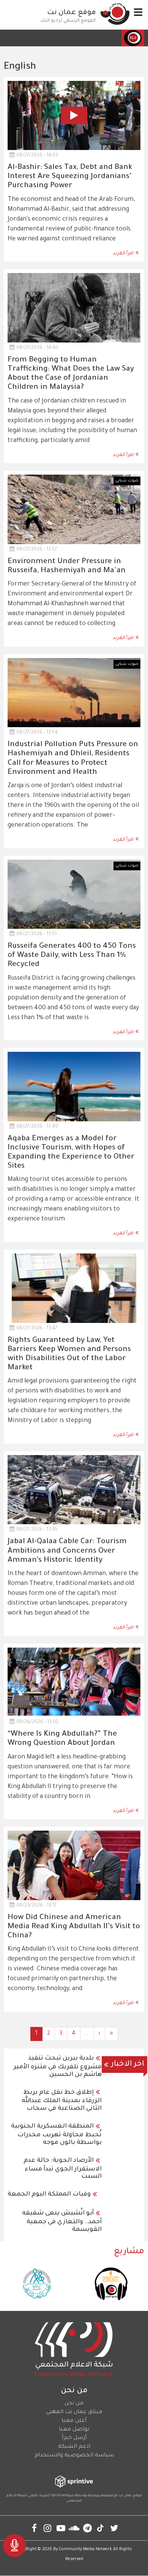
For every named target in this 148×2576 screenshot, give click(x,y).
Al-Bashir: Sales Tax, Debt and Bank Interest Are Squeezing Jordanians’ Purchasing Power (70, 177)
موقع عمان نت (72, 13)
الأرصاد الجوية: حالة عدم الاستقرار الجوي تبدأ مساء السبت (63, 2169)
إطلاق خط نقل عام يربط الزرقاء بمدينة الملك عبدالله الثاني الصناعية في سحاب (62, 2101)
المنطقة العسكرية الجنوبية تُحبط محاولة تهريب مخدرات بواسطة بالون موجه (56, 2135)
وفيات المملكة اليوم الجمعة (49, 2194)
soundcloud (74, 2528)
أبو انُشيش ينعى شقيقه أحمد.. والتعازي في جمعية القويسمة (62, 2222)
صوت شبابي (127, 481)
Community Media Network (85, 2549)
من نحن (74, 2404)
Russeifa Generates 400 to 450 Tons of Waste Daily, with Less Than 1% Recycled (72, 956)
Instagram (48, 2528)
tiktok (101, 2528)
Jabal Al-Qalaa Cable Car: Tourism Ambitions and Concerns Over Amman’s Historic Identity (67, 1551)
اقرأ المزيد (123, 254)
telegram (87, 2528)
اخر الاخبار (128, 2065)
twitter (114, 2528)
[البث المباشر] (14, 2546)
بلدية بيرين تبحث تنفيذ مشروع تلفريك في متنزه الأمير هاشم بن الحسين (58, 2067)
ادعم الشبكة (74, 2447)
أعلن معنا (74, 2421)
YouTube (61, 2528)
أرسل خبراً (74, 2438)
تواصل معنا (74, 2430)
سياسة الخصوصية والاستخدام (74, 2456)
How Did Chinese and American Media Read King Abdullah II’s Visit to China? (74, 1927)
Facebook (34, 2528)
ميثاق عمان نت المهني (74, 2412)
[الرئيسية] (115, 14)
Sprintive (58, 2496)
